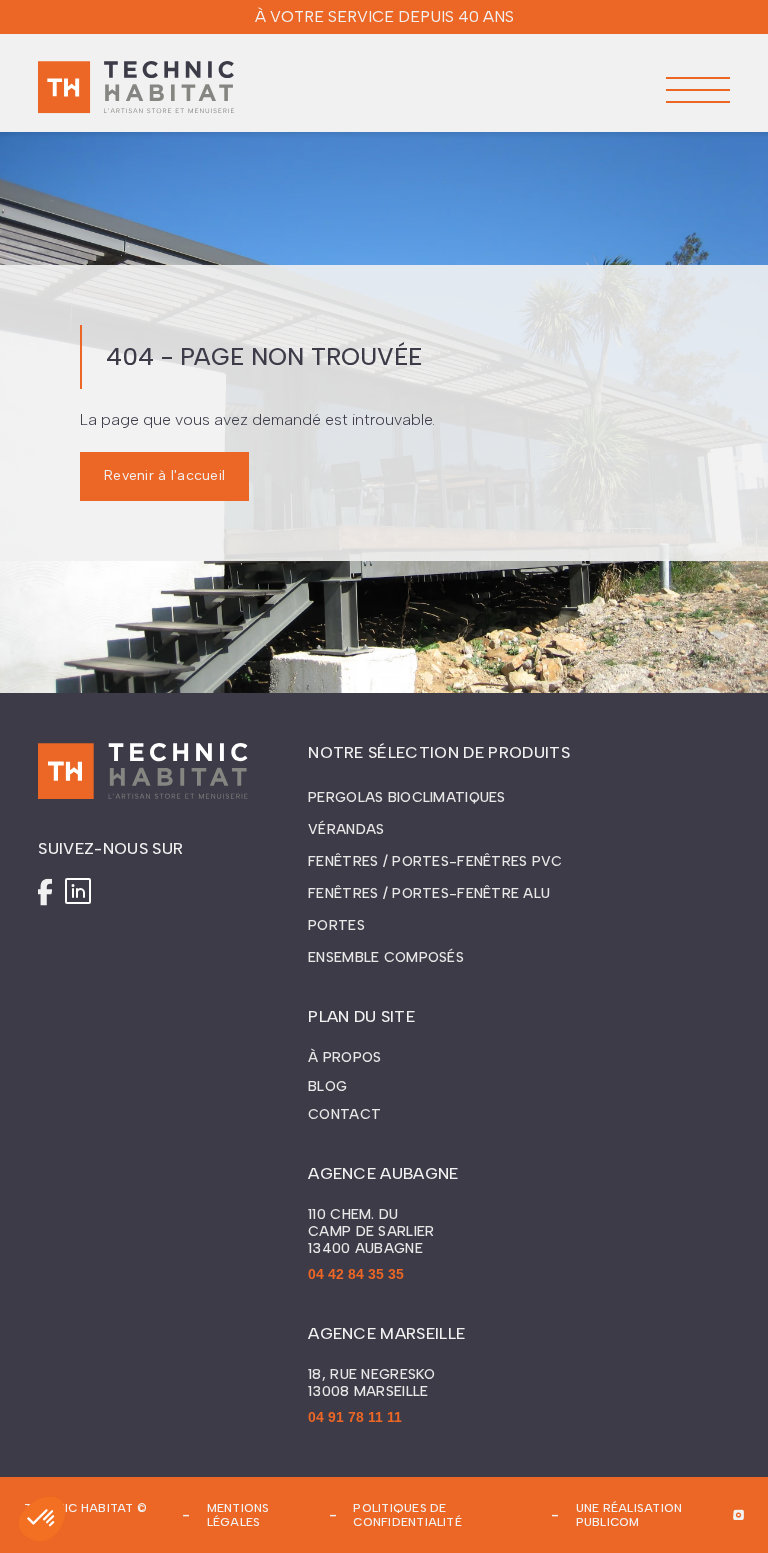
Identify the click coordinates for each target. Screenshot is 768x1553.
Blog (327, 1087)
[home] (136, 90)
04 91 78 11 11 (355, 1417)
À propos (344, 1058)
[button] (698, 90)
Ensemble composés (386, 957)
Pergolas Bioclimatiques (406, 797)
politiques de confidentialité (407, 1515)
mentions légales (238, 1515)
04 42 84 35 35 (356, 1274)
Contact (344, 1115)
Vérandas (346, 829)
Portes (336, 925)
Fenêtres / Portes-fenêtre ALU (429, 893)
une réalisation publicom (629, 1515)
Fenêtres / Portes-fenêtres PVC (435, 861)
